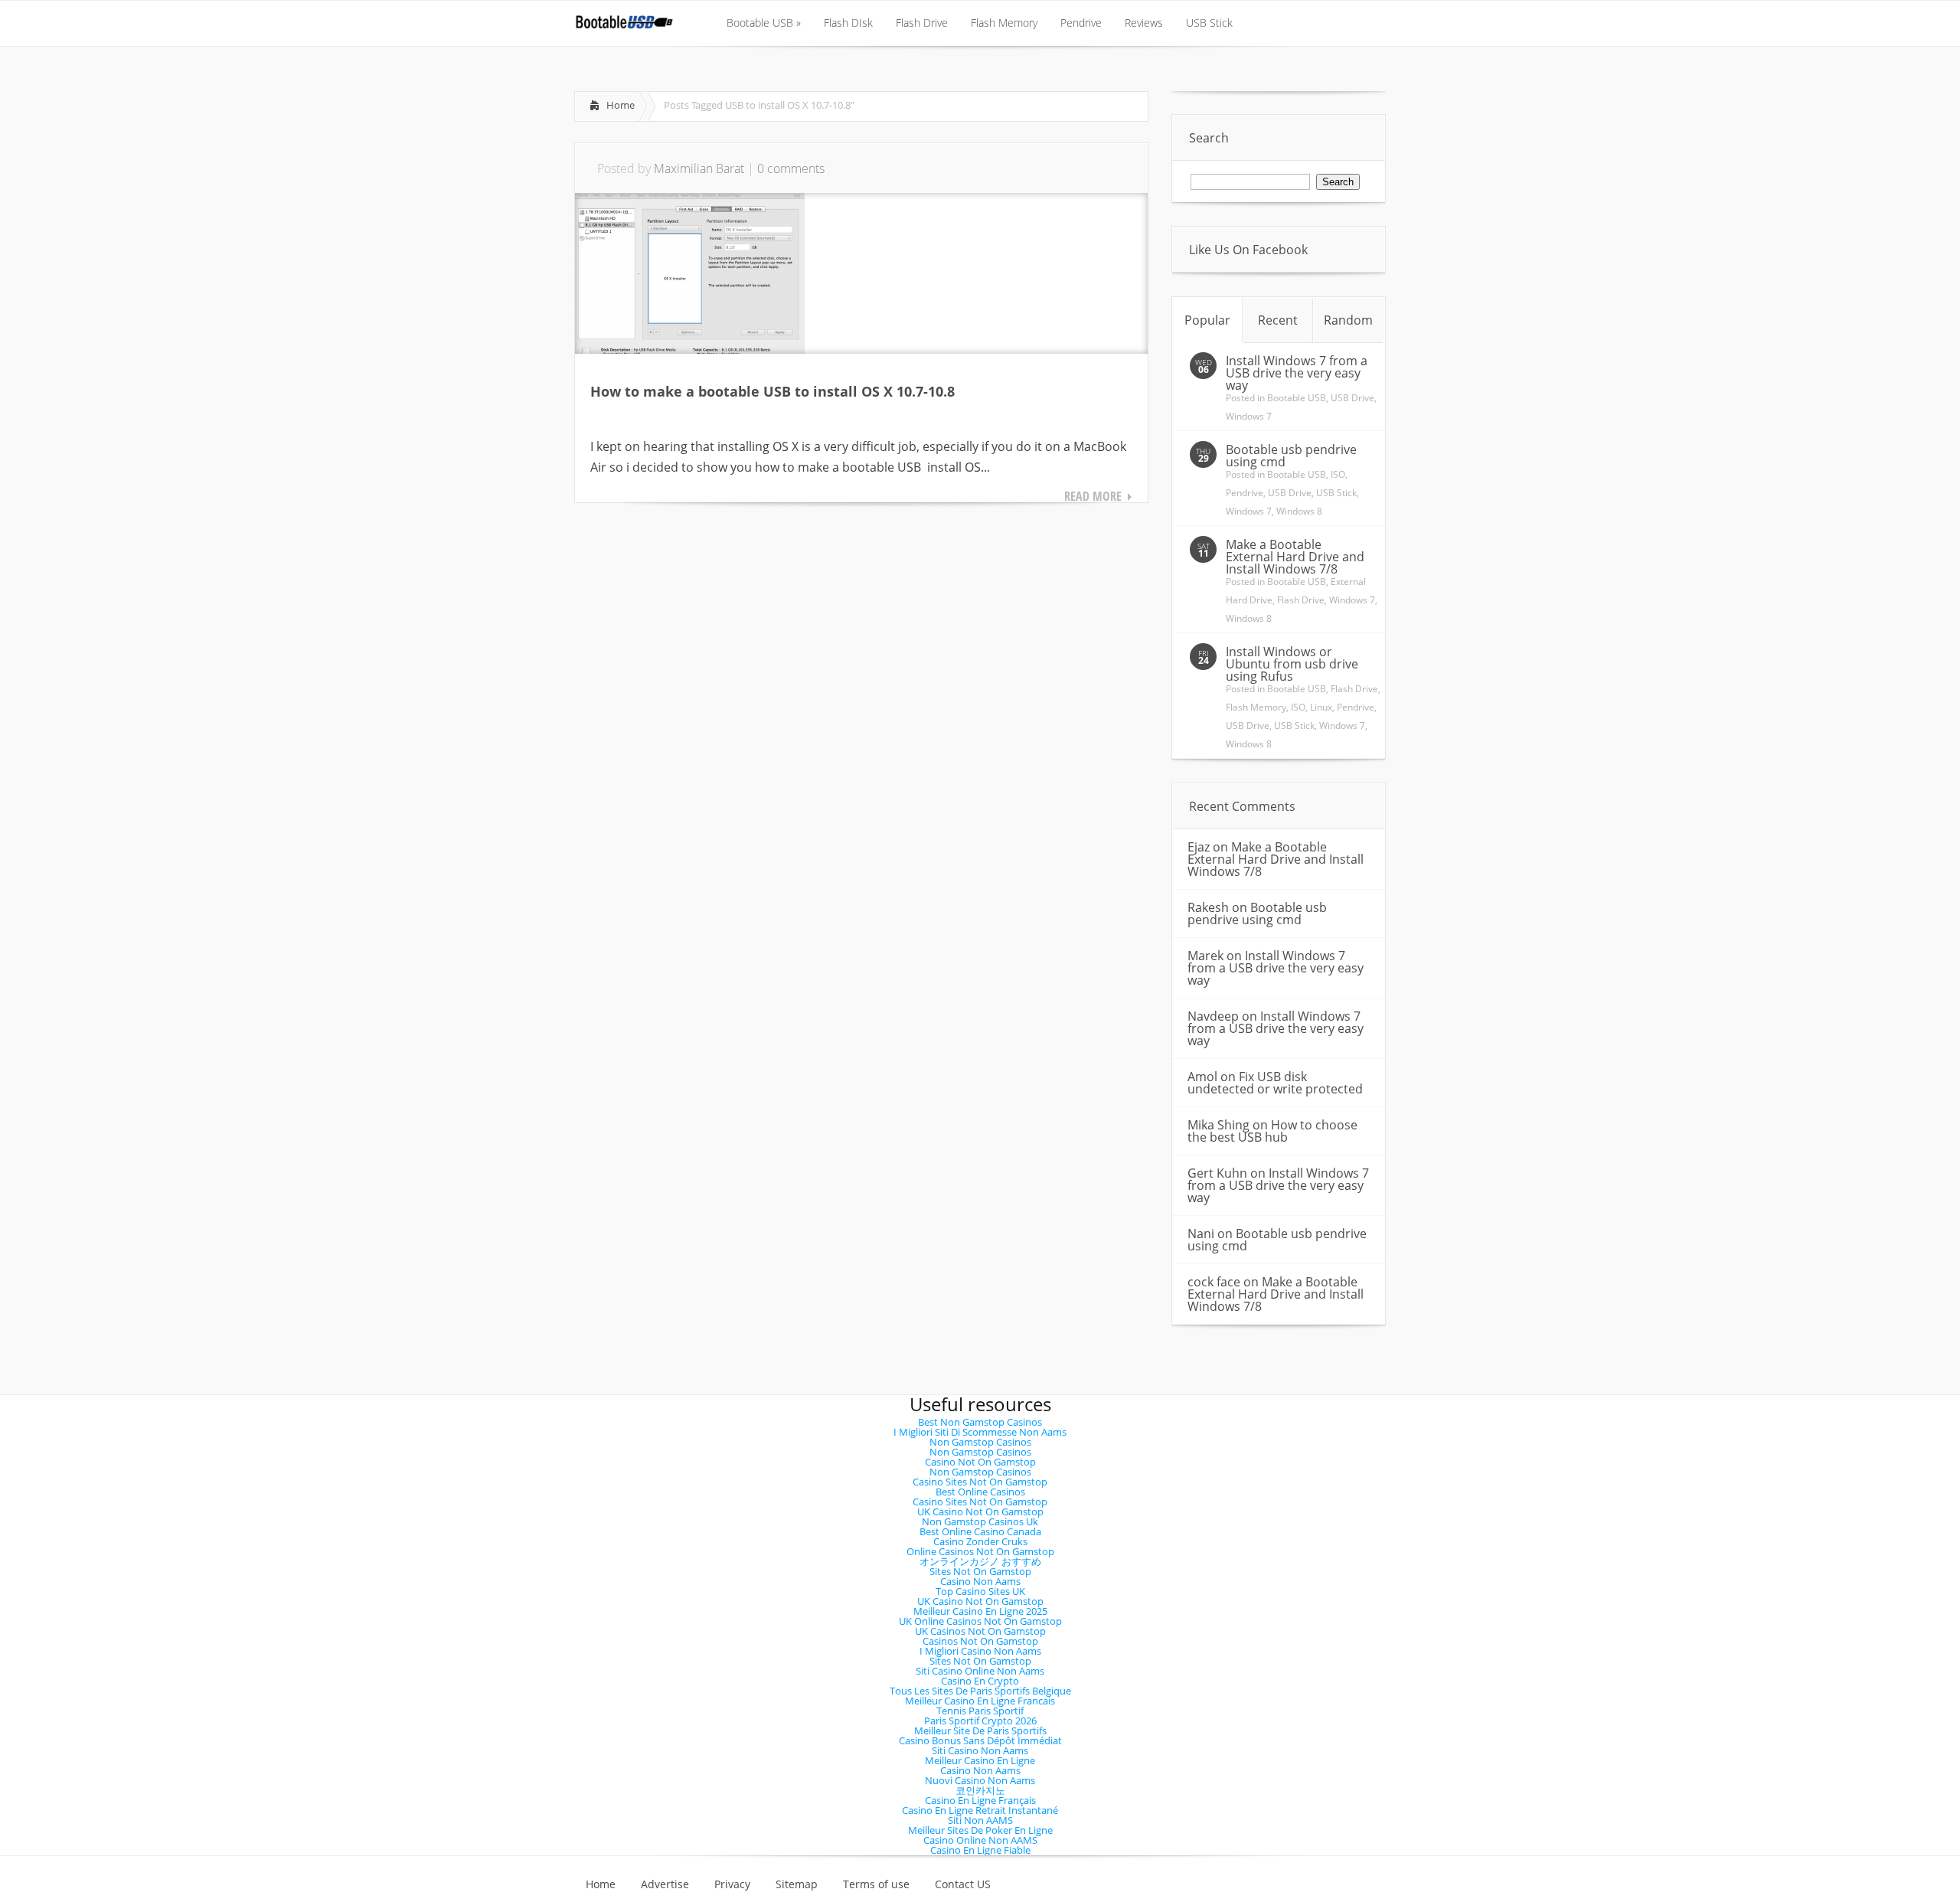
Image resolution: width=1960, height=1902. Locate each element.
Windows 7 (1249, 416)
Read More (1093, 496)
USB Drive (1352, 398)
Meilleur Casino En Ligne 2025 (980, 1611)
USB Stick (1336, 493)
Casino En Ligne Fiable (980, 1850)
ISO (1338, 474)
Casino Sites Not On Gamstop (980, 1482)
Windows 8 (1299, 511)
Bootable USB (1297, 398)
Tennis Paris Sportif (980, 1711)
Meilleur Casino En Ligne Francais (980, 1701)
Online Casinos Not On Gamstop (980, 1551)
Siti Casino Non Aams (980, 1750)
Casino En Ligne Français (980, 1800)
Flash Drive (1301, 600)
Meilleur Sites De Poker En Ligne (980, 1830)
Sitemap (797, 1884)
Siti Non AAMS (980, 1820)
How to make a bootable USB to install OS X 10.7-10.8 (773, 391)
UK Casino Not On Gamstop (980, 1511)
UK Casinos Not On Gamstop (980, 1631)
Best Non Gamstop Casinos (980, 1422)
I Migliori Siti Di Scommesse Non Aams (980, 1432)
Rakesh (1208, 907)
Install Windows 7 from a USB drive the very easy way (1297, 373)
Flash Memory (1256, 707)
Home (621, 105)
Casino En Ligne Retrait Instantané (980, 1810)
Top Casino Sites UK (980, 1591)
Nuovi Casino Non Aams (980, 1780)
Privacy (732, 1884)
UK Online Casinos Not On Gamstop (980, 1621)
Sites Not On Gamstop (980, 1571)
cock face (1214, 1282)
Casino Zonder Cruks (980, 1541)
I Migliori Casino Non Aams (980, 1651)
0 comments (791, 168)
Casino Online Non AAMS (980, 1840)
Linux (1321, 707)
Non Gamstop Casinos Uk (980, 1521)
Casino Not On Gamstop (980, 1462)
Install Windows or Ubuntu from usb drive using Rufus (1292, 664)
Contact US (963, 1884)
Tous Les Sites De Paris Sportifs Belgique (980, 1691)
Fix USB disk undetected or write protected (1275, 1083)
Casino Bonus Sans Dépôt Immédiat (980, 1740)
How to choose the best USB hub (1272, 1131)
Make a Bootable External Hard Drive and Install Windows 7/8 (1295, 557)
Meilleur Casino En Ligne (980, 1760)
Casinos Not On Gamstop (980, 1641)
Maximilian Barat (699, 168)
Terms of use (876, 1884)
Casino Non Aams (980, 1581)
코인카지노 (980, 1790)
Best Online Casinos (980, 1492)
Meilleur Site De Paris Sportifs (980, 1730)
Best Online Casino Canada (980, 1531)
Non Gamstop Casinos (980, 1442)
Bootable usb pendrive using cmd (1291, 456)
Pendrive (1245, 493)
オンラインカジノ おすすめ (980, 1561)
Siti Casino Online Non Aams (980, 1671)
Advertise (665, 1884)
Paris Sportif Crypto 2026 (980, 1721)
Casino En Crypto (980, 1681)
